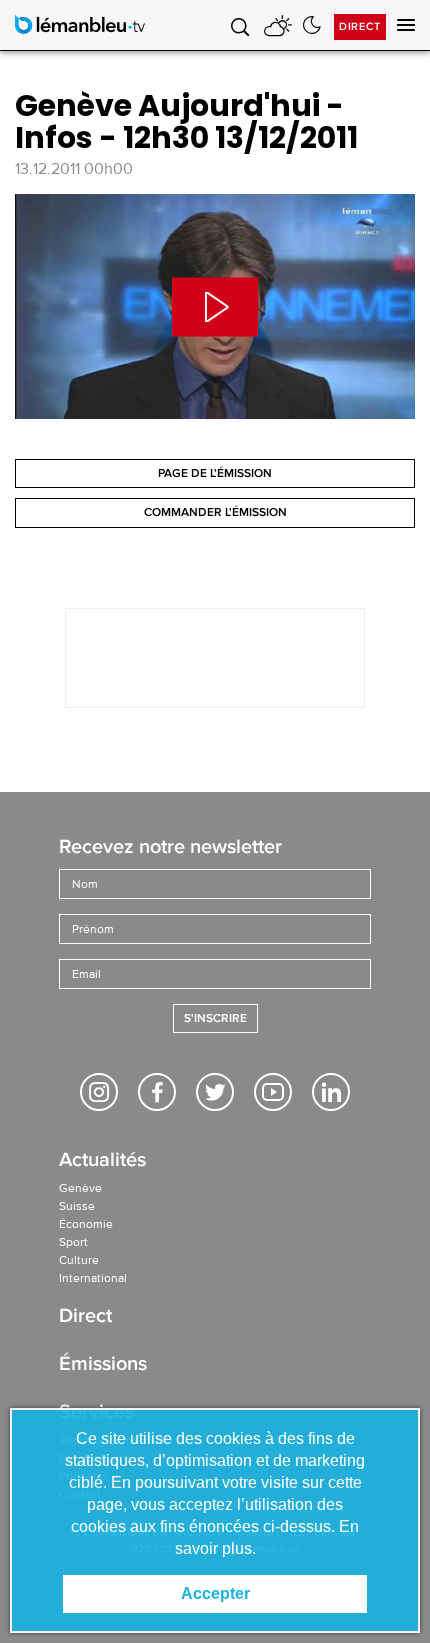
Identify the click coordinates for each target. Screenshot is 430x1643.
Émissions (103, 1365)
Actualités (102, 1161)
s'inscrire (215, 1018)
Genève (80, 1188)
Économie (86, 1224)
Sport (73, 1242)
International (93, 1278)
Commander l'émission (215, 512)
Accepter (215, 1593)
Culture (79, 1260)
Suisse (77, 1206)
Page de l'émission (215, 473)
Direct (360, 26)
